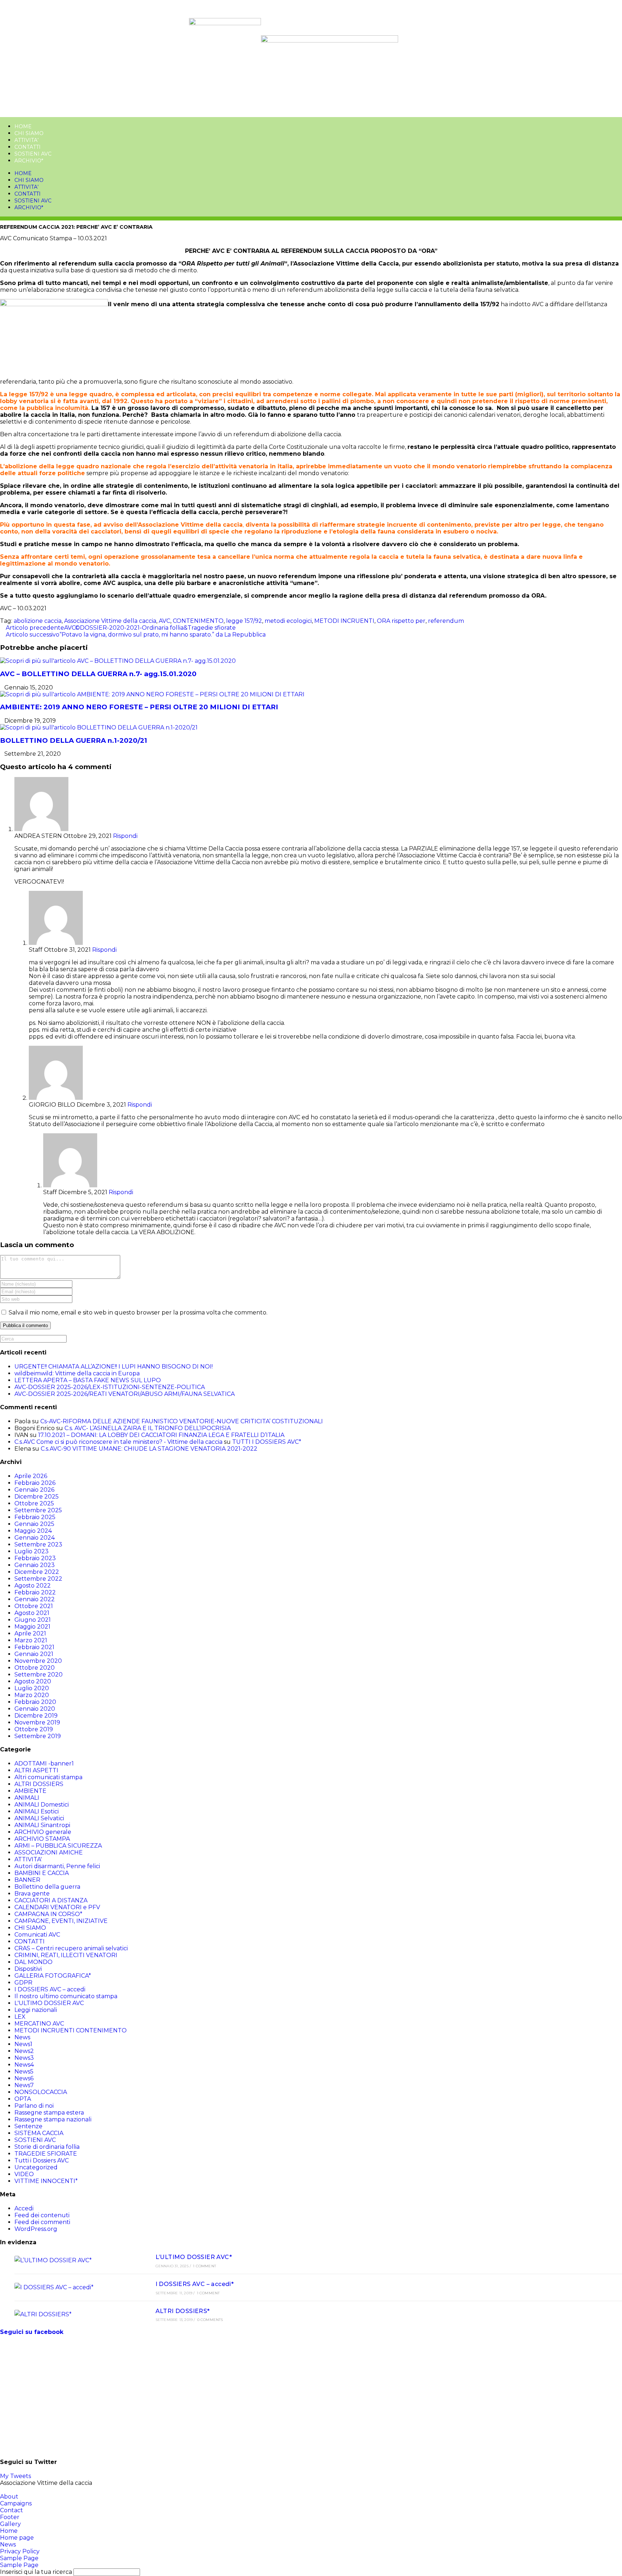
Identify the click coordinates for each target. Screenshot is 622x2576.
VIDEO (24, 2174)
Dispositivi (28, 1969)
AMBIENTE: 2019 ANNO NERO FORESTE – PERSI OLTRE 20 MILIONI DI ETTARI (139, 707)
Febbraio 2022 (35, 1592)
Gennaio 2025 (34, 1524)
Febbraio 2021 (34, 1647)
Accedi (24, 2208)
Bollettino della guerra (47, 1887)
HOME (23, 126)
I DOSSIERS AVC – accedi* (195, 2284)
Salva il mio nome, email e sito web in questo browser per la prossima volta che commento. (138, 1312)
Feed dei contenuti (42, 2215)
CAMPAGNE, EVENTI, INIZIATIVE (61, 1921)
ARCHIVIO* (29, 161)
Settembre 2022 (38, 1579)
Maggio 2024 (33, 1531)
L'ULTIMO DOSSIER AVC (49, 2003)
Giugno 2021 (33, 1620)
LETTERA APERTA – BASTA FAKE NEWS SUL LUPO (88, 1380)
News (22, 2037)
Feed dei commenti (42, 2222)
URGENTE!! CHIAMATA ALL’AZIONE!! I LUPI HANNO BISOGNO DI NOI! (114, 1367)
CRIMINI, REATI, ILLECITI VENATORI (66, 1955)
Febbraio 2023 (35, 1558)
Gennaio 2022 (35, 1599)
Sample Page (19, 2558)
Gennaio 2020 (35, 1709)
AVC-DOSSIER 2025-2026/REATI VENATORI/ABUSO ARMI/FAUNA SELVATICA (125, 1394)
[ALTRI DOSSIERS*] (73, 2314)
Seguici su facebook (32, 2332)
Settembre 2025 (38, 1510)
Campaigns (16, 2503)
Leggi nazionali (36, 2010)
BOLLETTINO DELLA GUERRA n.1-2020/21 (74, 740)
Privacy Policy (20, 2551)
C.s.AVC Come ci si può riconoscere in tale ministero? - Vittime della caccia (118, 1442)
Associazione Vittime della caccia (110, 621)
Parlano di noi (34, 2106)
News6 (24, 2078)
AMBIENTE (30, 1791)
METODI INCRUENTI (344, 621)
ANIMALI (27, 1798)
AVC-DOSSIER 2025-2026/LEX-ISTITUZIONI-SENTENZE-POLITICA (110, 1387)
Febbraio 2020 (35, 1702)
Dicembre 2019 (36, 1716)
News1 (23, 2044)
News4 (24, 2065)
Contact (12, 2510)
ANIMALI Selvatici (39, 1818)
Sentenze (28, 2126)
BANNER (27, 1880)
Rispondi (125, 836)
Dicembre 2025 (37, 1497)
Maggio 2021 (32, 1627)
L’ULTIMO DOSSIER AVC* (194, 2257)
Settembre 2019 (38, 1736)
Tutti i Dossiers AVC (42, 2160)
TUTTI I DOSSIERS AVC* (267, 1442)
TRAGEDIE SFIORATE (46, 2154)
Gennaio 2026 (34, 1490)
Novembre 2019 (37, 1722)
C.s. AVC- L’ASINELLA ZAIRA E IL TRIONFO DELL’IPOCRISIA (148, 1428)
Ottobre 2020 (35, 1668)
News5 (24, 2071)
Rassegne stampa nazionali (53, 2119)
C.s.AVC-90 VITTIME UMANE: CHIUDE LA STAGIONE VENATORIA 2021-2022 (149, 1449)
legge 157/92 (244, 621)
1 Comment (204, 2266)
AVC (164, 621)
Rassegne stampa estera (49, 2113)
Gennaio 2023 (35, 1565)
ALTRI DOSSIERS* (183, 2311)
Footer (10, 2517)
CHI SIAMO (29, 133)
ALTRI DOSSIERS (39, 1784)
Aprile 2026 (31, 1476)
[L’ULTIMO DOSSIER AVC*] (73, 2260)
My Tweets (15, 2476)
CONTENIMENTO (198, 621)
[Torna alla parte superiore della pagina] (2, 2490)
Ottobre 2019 (34, 1729)
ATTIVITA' (28, 1859)
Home (9, 2531)
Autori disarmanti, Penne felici (57, 1866)
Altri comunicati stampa (48, 1777)
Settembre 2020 (39, 1675)
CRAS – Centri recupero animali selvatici (71, 1948)
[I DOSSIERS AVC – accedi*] (73, 2287)
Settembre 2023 (38, 1544)
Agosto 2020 (33, 1681)
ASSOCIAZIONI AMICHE (49, 1852)
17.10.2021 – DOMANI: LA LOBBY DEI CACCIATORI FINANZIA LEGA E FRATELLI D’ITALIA (161, 1435)
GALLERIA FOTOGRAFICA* (53, 1976)
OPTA (23, 2099)
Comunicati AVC (37, 1935)
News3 (24, 2058)
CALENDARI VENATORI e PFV (57, 1907)
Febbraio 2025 (35, 1517)
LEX (20, 2017)
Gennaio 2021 (34, 1654)
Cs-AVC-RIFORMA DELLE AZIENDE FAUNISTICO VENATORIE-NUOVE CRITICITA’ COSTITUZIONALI (182, 1421)
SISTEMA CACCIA (39, 2133)
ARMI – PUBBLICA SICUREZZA (58, 1846)
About (9, 2497)
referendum (446, 621)
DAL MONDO (33, 1962)
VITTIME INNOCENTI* (46, 2181)
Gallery (10, 2524)
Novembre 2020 (38, 1661)
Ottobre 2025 (34, 1503)
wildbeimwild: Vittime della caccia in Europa (77, 1373)
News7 (24, 2085)
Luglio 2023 (31, 1551)
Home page (17, 2538)
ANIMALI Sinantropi (42, 1825)
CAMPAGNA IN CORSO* (48, 1914)
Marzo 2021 (31, 1640)
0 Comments (210, 2320)
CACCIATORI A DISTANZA (51, 1900)
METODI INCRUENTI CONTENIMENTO (71, 2030)
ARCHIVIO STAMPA (42, 1839)
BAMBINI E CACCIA (42, 1873)
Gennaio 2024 (35, 1538)
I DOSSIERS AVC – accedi (50, 1989)
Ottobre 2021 (34, 1606)
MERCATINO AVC (39, 2024)
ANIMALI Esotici (37, 1811)
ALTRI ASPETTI (36, 1770)
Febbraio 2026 (35, 1483)
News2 (24, 2051)
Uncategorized (36, 2167)
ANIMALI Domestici (42, 1805)
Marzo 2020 (32, 1695)
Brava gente (32, 1894)
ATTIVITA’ (26, 140)
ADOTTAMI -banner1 (44, 1764)
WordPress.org (36, 2229)
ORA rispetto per (401, 621)
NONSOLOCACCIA (41, 2092)
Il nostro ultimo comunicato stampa (66, 1996)
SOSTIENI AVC (33, 154)
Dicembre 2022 (37, 1572)
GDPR (23, 1983)
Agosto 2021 (32, 1613)
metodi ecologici (288, 621)
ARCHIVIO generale (43, 1832)
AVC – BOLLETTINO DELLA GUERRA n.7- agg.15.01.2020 (98, 674)
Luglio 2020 (32, 1688)
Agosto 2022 (33, 1586)
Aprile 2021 (30, 1633)
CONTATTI (28, 147)
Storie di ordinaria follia (47, 2147)
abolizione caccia (38, 621)
